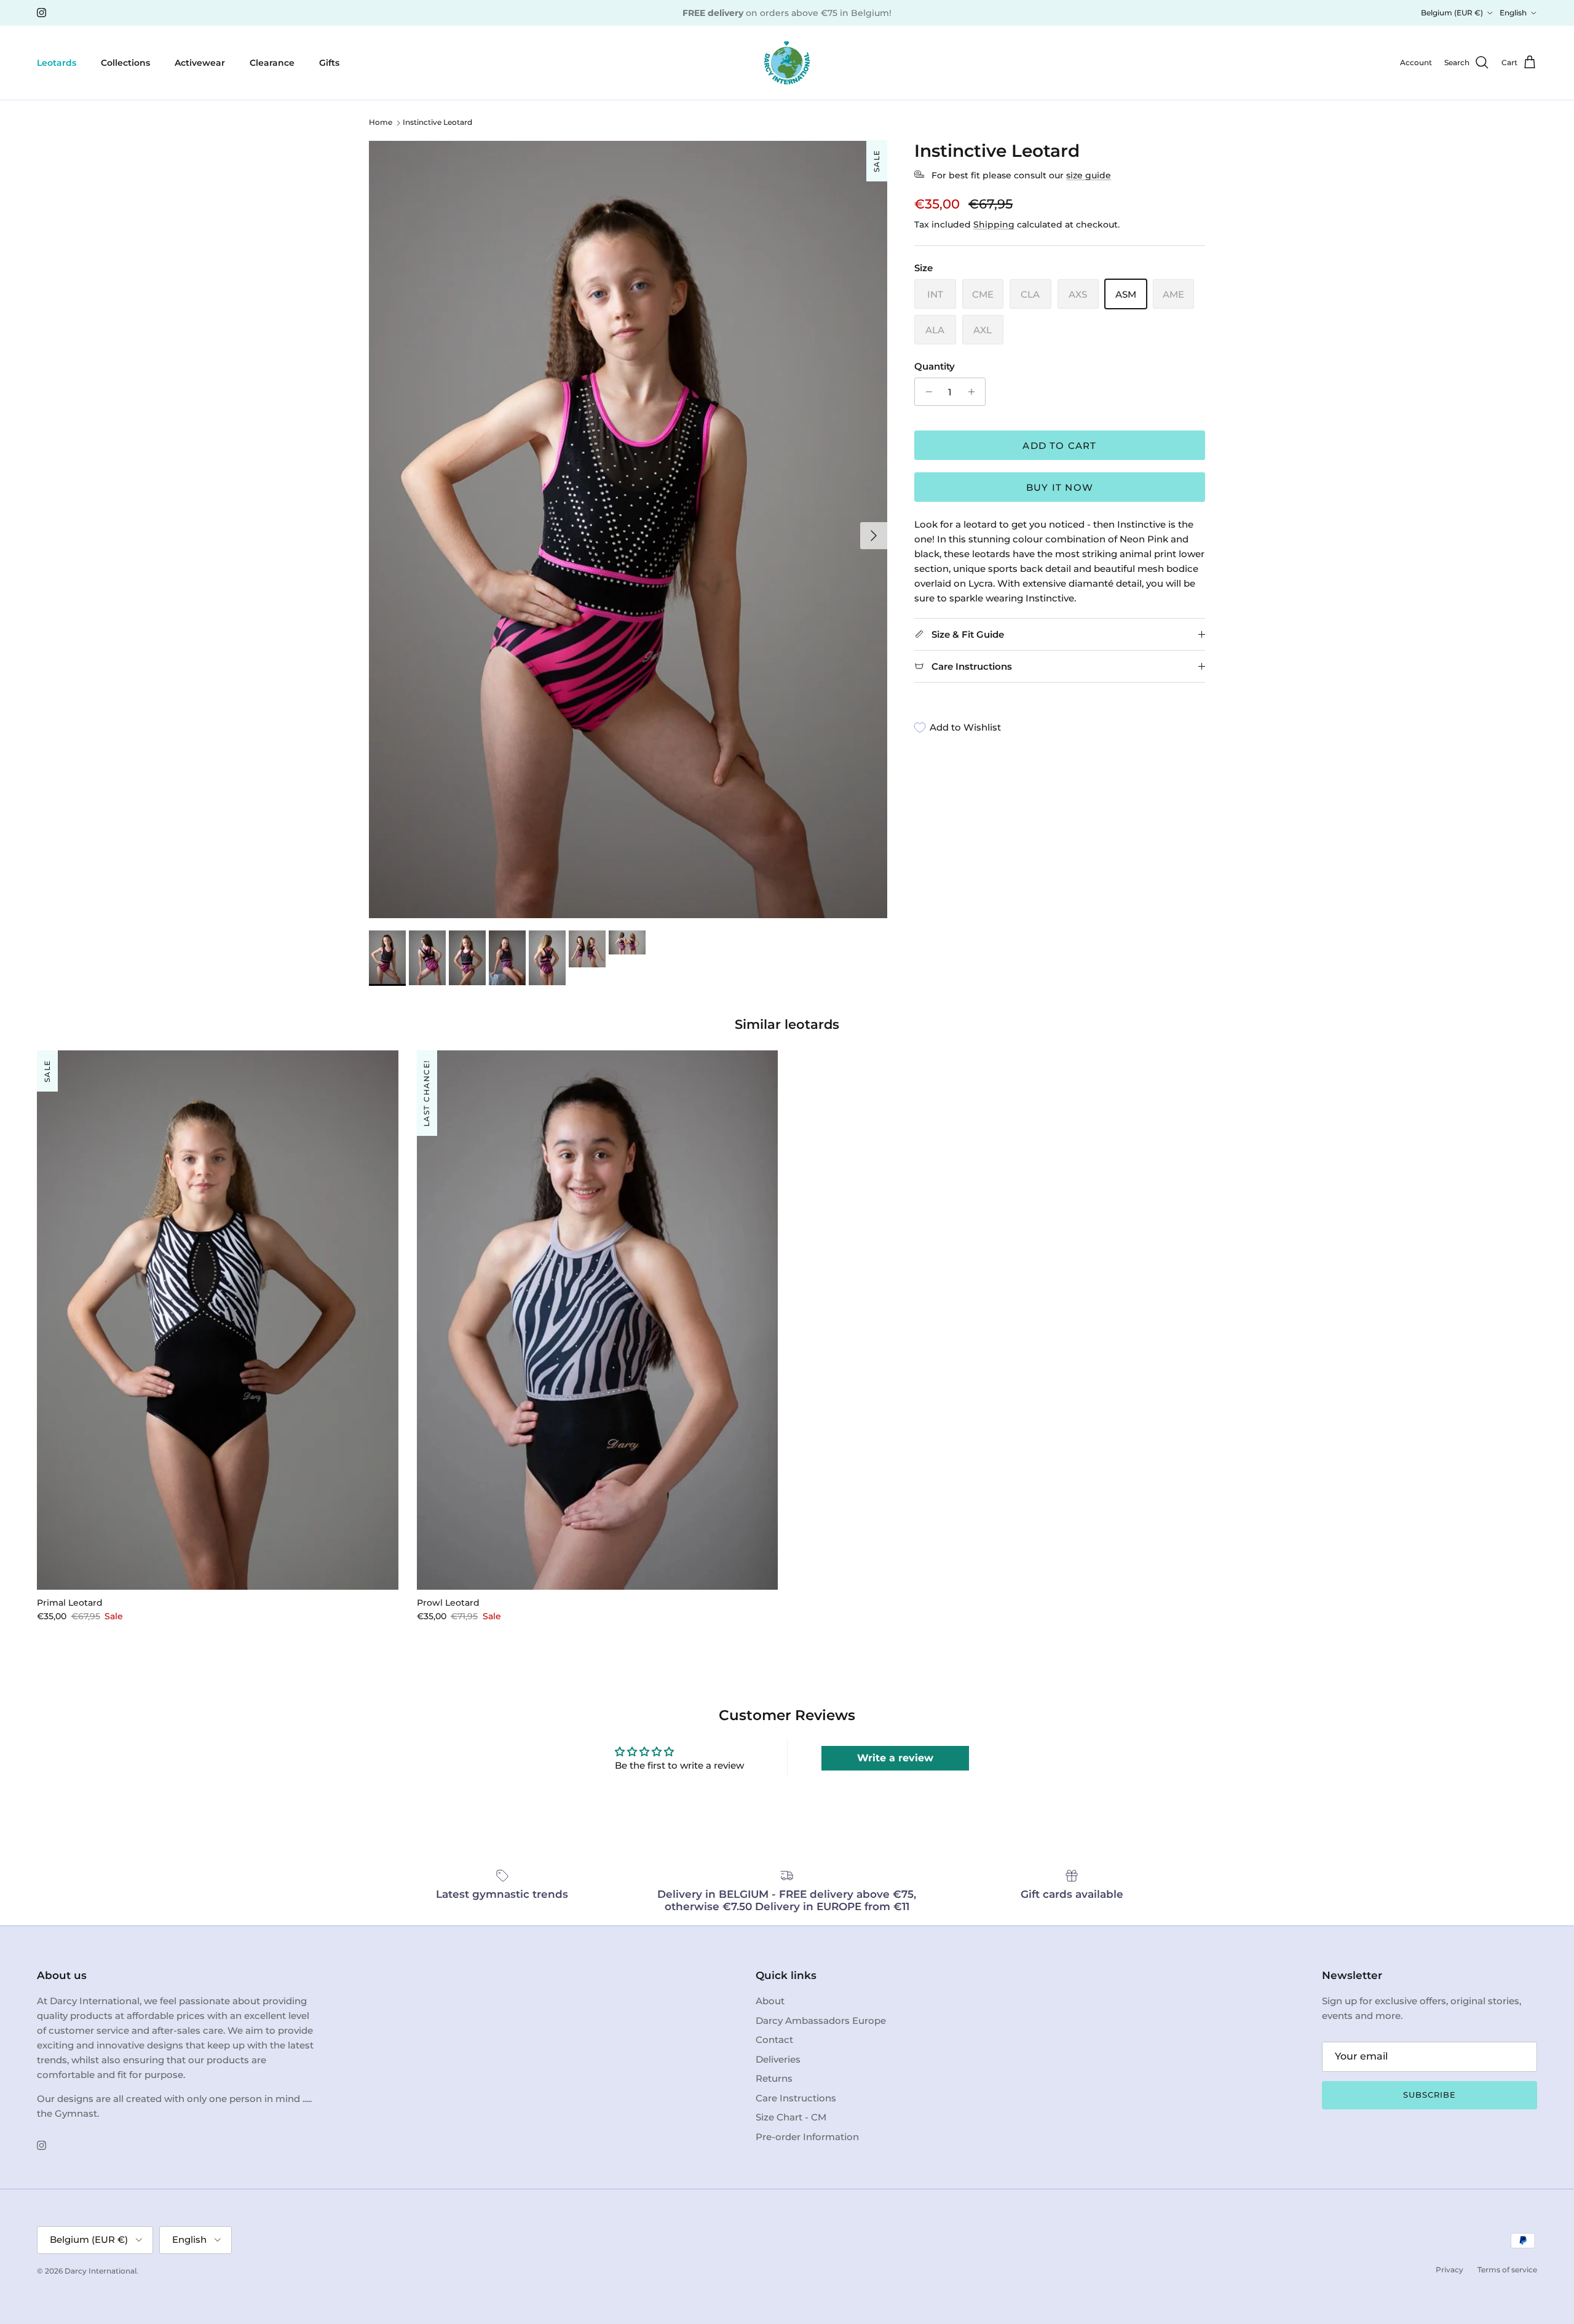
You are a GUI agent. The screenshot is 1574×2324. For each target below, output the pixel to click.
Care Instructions (796, 2098)
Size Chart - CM (791, 2117)
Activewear (200, 62)
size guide (1089, 175)
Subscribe (1430, 2095)
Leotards (57, 62)
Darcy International (101, 2271)
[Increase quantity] (974, 392)
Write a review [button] (895, 1758)
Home (381, 123)
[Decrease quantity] (926, 392)
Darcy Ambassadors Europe (821, 2021)
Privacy (1449, 2270)
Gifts (329, 62)
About (770, 2001)
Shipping (994, 224)
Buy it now (1060, 487)
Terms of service (1507, 2270)
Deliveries (778, 2059)
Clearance (272, 62)
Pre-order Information (807, 2137)
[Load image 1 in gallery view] (628, 529)
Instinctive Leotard (437, 123)
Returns (774, 2078)
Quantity (935, 366)
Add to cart (1059, 446)
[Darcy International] (787, 63)
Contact (774, 2040)
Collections (125, 62)
